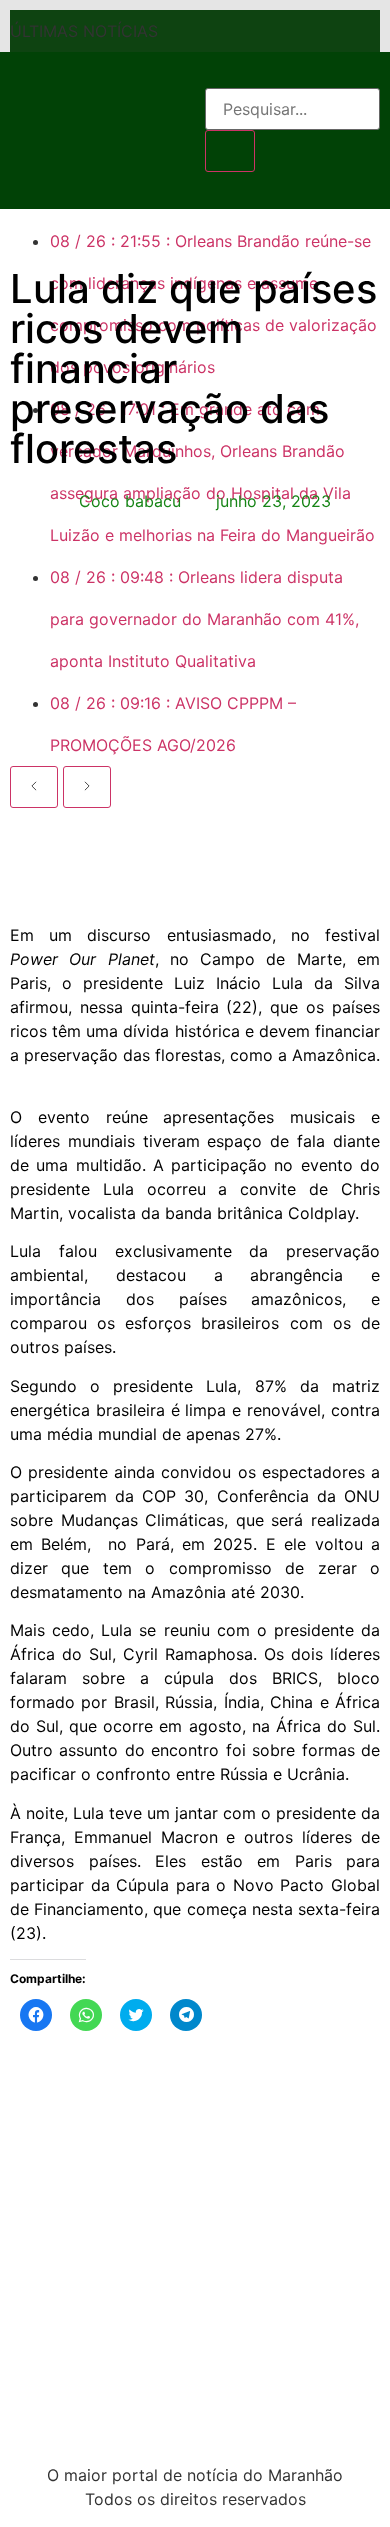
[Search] (230, 151)
